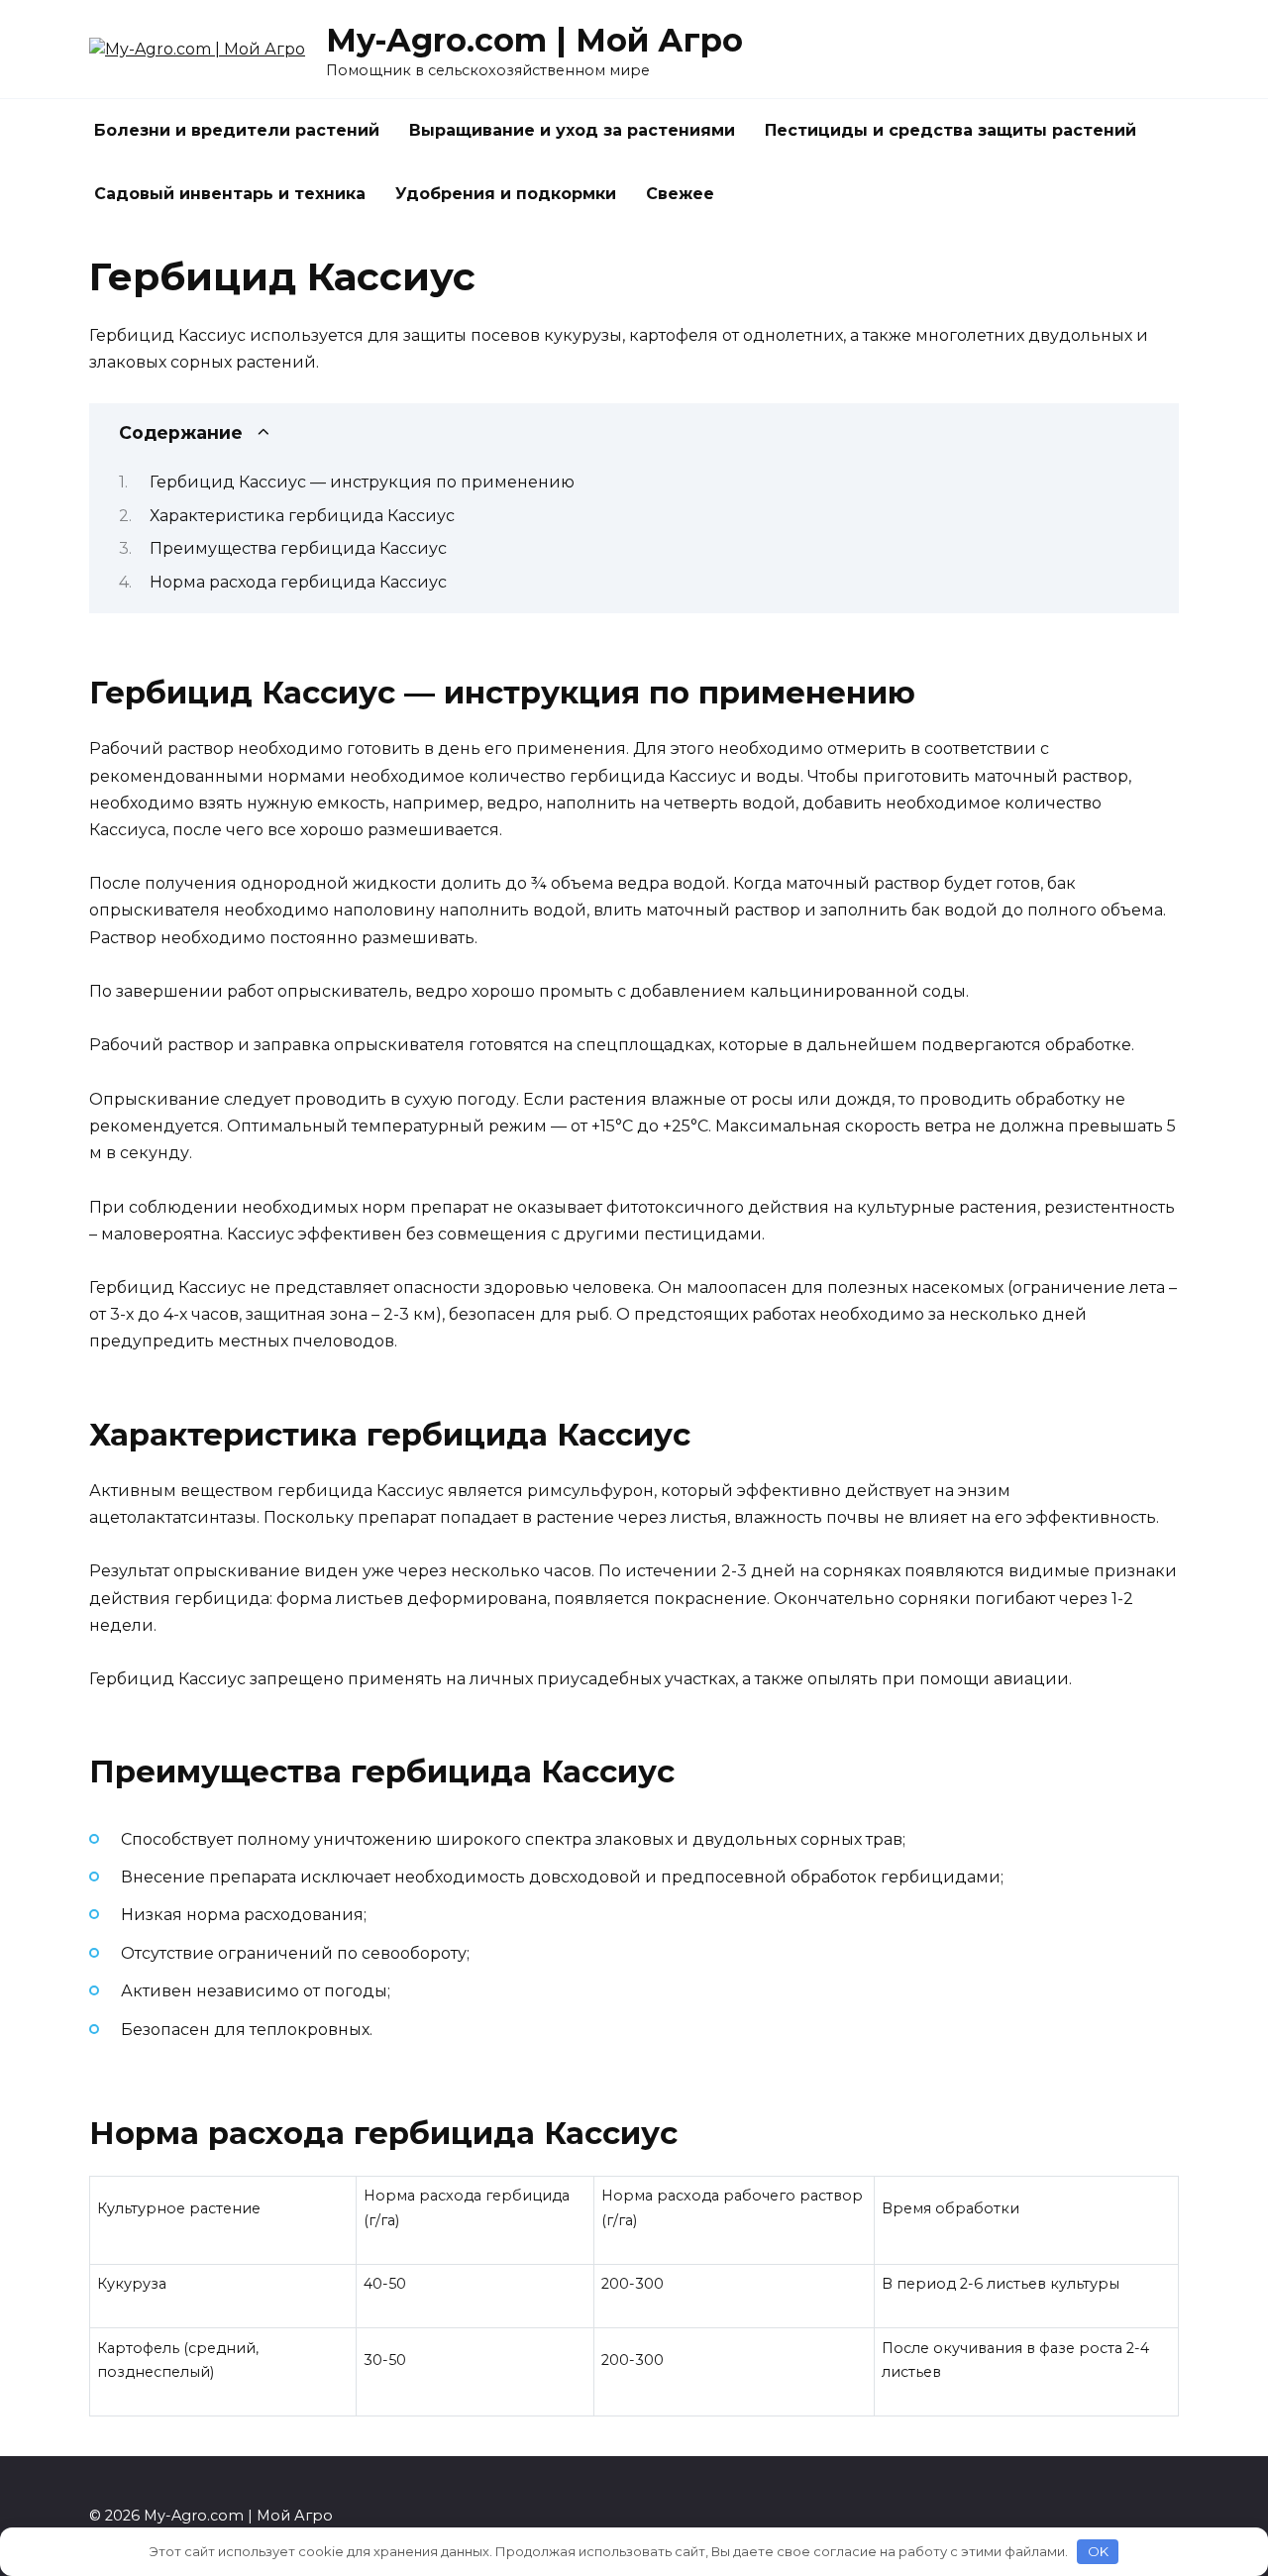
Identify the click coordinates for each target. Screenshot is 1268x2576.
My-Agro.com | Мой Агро (534, 40)
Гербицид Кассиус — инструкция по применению (362, 482)
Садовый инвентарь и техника (230, 194)
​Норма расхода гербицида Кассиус (298, 582)
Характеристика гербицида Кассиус (302, 516)
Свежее (680, 194)
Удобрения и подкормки (506, 194)
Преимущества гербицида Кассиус (298, 548)
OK (1098, 2551)
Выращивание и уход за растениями (572, 130)
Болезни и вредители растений (237, 130)
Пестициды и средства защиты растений (951, 130)
